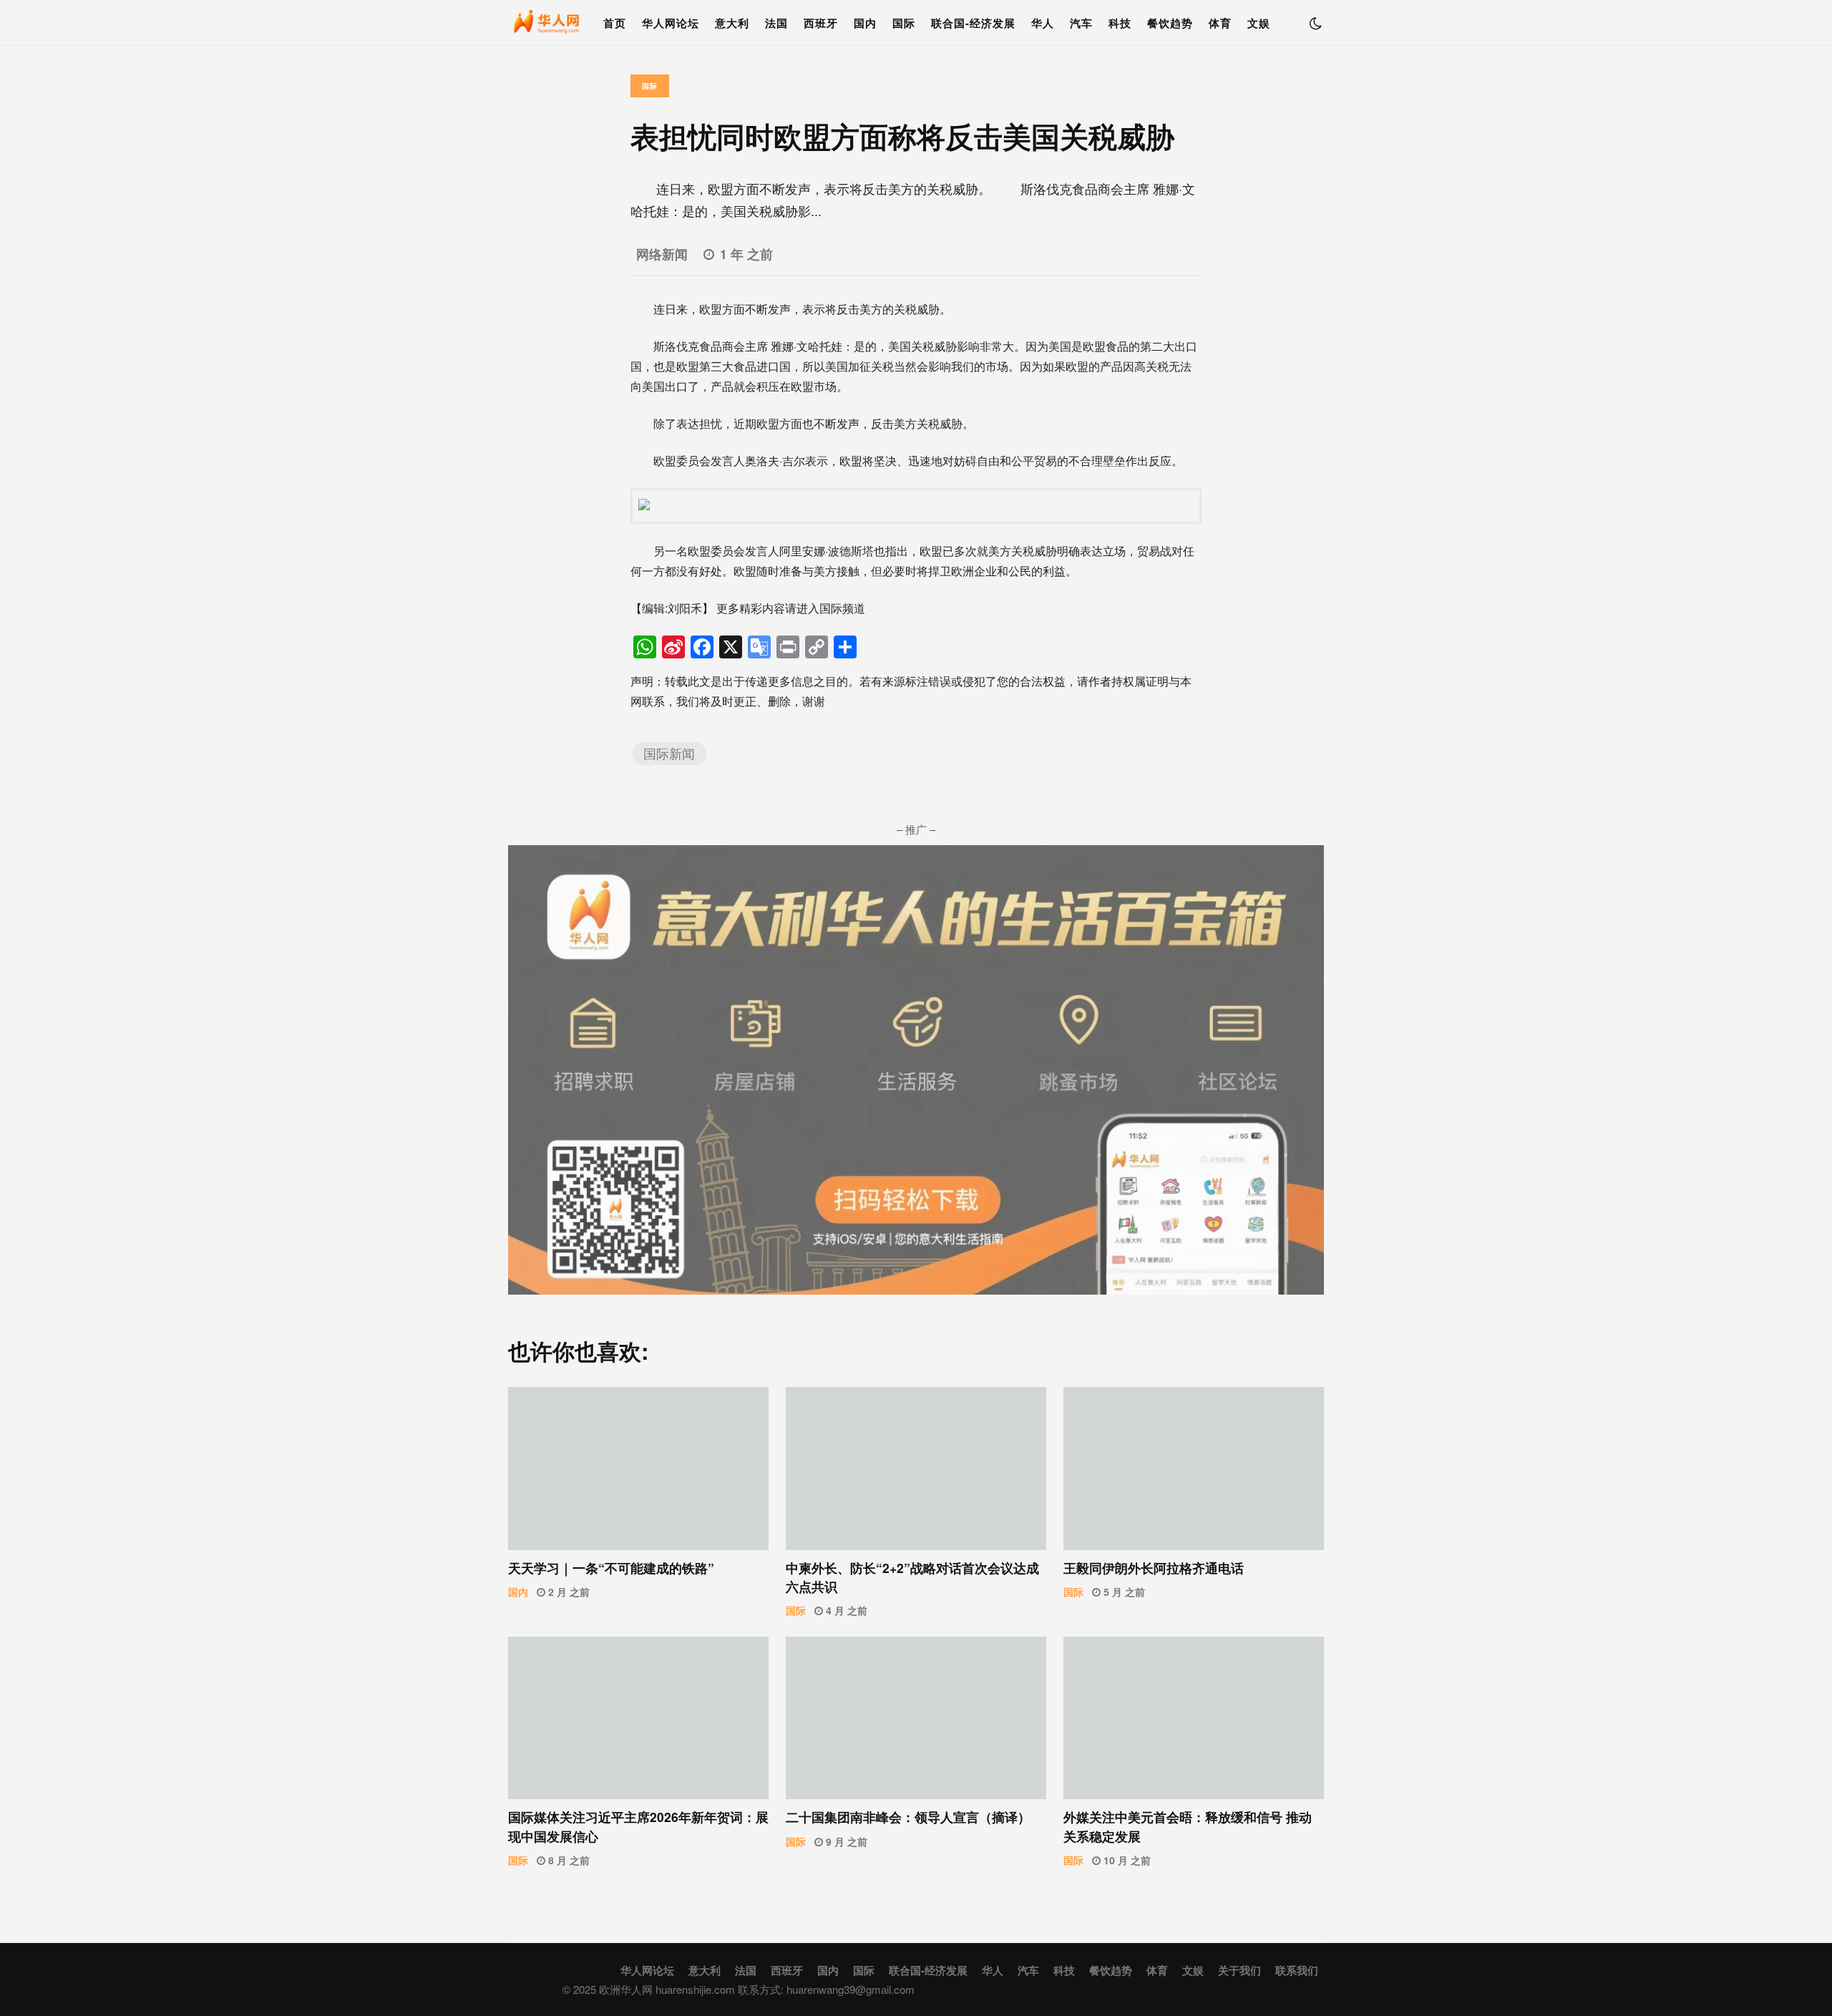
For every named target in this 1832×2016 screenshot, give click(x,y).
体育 (1220, 23)
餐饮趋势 (1170, 23)
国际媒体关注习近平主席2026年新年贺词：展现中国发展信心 (638, 1718)
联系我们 (1297, 1970)
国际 (904, 23)
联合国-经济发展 (973, 23)
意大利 (732, 23)
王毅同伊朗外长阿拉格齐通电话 (1194, 1469)
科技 (1120, 23)
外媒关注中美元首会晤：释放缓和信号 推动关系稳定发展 (1194, 1718)
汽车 (1081, 23)
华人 (1043, 23)
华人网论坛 (671, 23)
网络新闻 (662, 254)
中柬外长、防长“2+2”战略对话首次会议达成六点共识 (916, 1469)
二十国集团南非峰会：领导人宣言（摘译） (916, 1718)
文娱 (1259, 23)
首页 (615, 23)
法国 (776, 23)
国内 (865, 23)
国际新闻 (669, 753)
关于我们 (1239, 1970)
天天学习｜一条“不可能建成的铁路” (638, 1469)
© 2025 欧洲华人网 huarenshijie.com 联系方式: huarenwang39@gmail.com (739, 1989)
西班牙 (821, 23)
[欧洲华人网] (547, 26)
